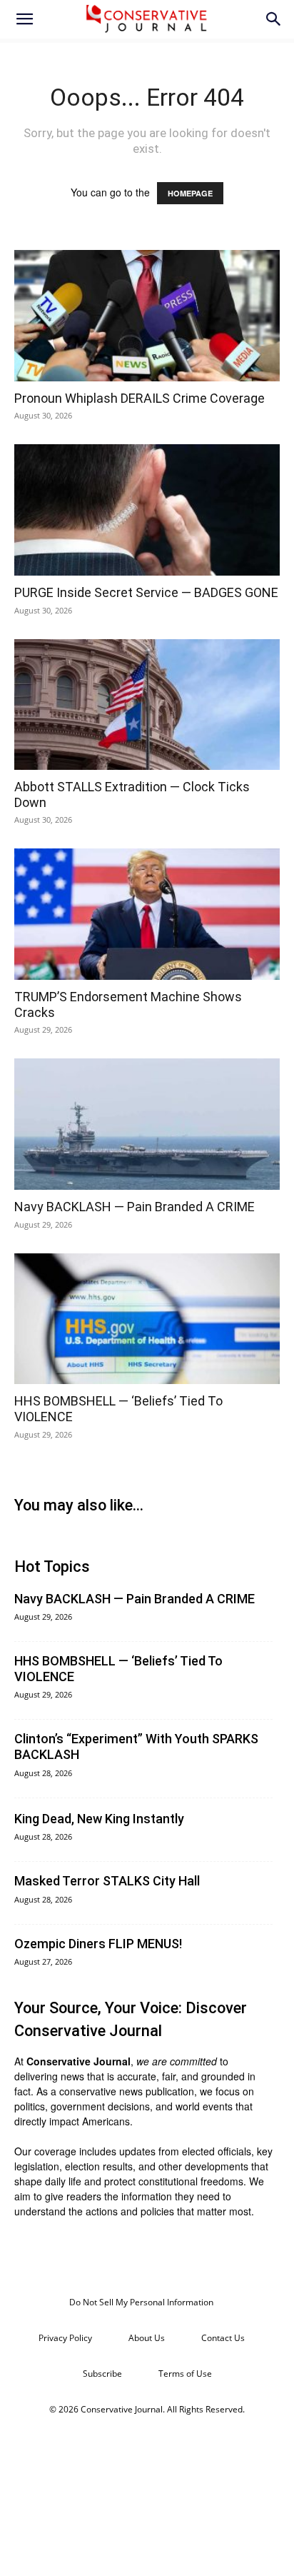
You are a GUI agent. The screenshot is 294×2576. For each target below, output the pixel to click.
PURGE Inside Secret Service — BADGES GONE (146, 592)
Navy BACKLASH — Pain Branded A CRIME (135, 1207)
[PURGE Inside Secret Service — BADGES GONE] (147, 510)
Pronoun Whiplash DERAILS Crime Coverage (140, 398)
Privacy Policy (65, 2338)
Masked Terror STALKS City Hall (107, 1881)
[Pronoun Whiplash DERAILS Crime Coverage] (147, 316)
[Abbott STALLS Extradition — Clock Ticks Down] (147, 705)
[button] (24, 19)
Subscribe (102, 2374)
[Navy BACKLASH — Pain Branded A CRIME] (147, 1124)
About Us (147, 2338)
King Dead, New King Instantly (99, 1819)
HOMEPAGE (190, 193)
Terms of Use (185, 2374)
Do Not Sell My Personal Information (141, 2302)
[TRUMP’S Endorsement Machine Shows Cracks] (147, 914)
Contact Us (223, 2338)
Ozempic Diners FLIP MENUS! (98, 1944)
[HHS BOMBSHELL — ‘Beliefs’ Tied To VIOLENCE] (147, 1319)
